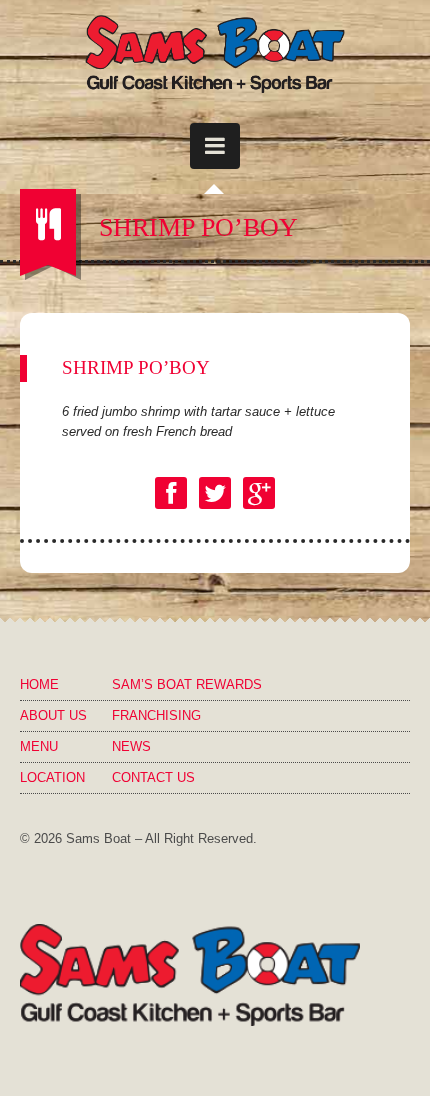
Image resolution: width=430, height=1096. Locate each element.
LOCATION (52, 777)
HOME (39, 684)
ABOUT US (53, 715)
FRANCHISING (156, 715)
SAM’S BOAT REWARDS (187, 684)
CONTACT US (153, 777)
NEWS (131, 746)
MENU (39, 746)
